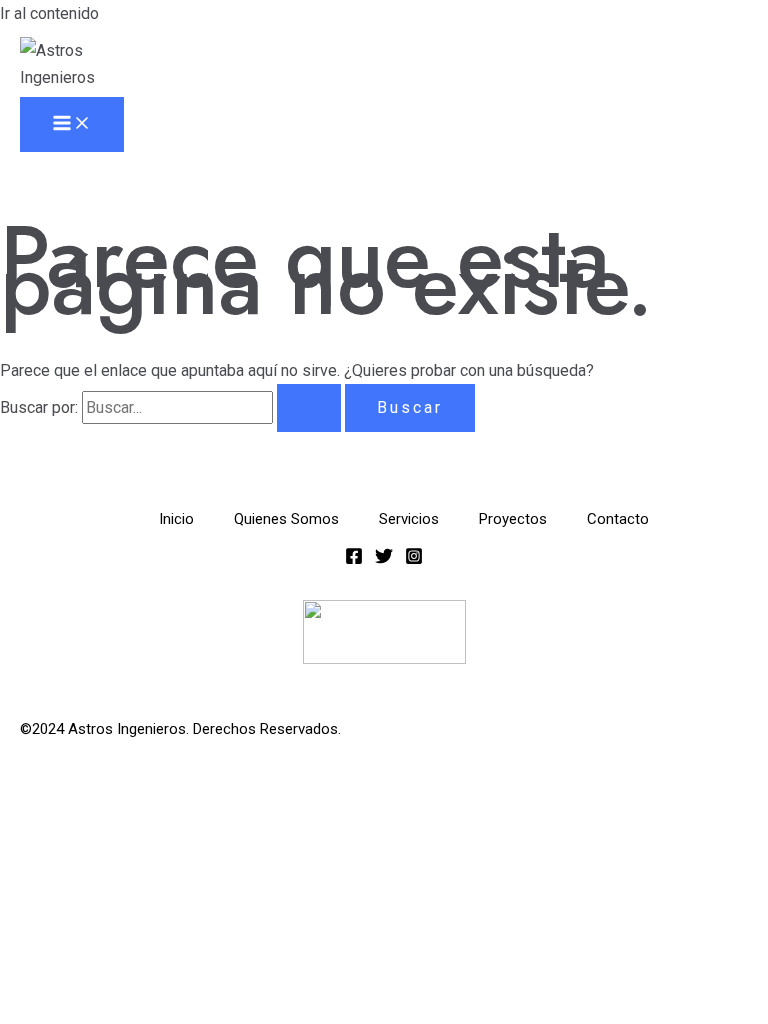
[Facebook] (354, 559)
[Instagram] (414, 559)
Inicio (176, 519)
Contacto (618, 519)
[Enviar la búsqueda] (309, 408)
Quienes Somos (286, 519)
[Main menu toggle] (72, 124)
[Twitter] (384, 559)
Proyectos (513, 519)
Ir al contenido (49, 13)
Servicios (409, 519)
